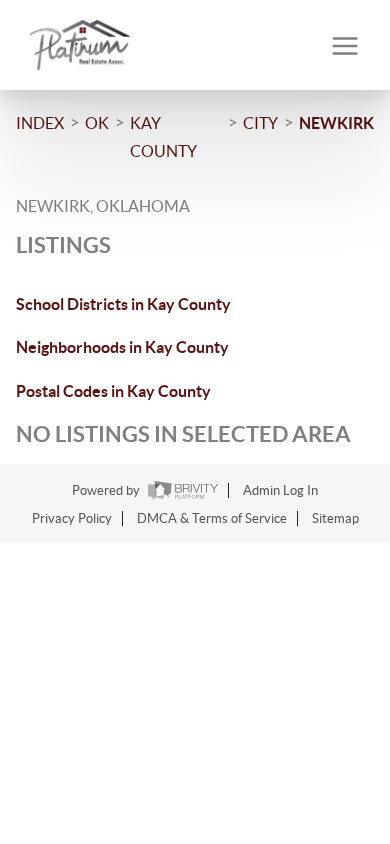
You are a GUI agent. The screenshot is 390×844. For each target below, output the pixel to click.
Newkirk (336, 123)
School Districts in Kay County (123, 304)
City (260, 123)
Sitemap (335, 518)
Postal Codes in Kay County (113, 391)
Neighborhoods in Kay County (122, 347)
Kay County (163, 137)
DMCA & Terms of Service (212, 518)
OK (97, 123)
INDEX (40, 123)
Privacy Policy (72, 518)
